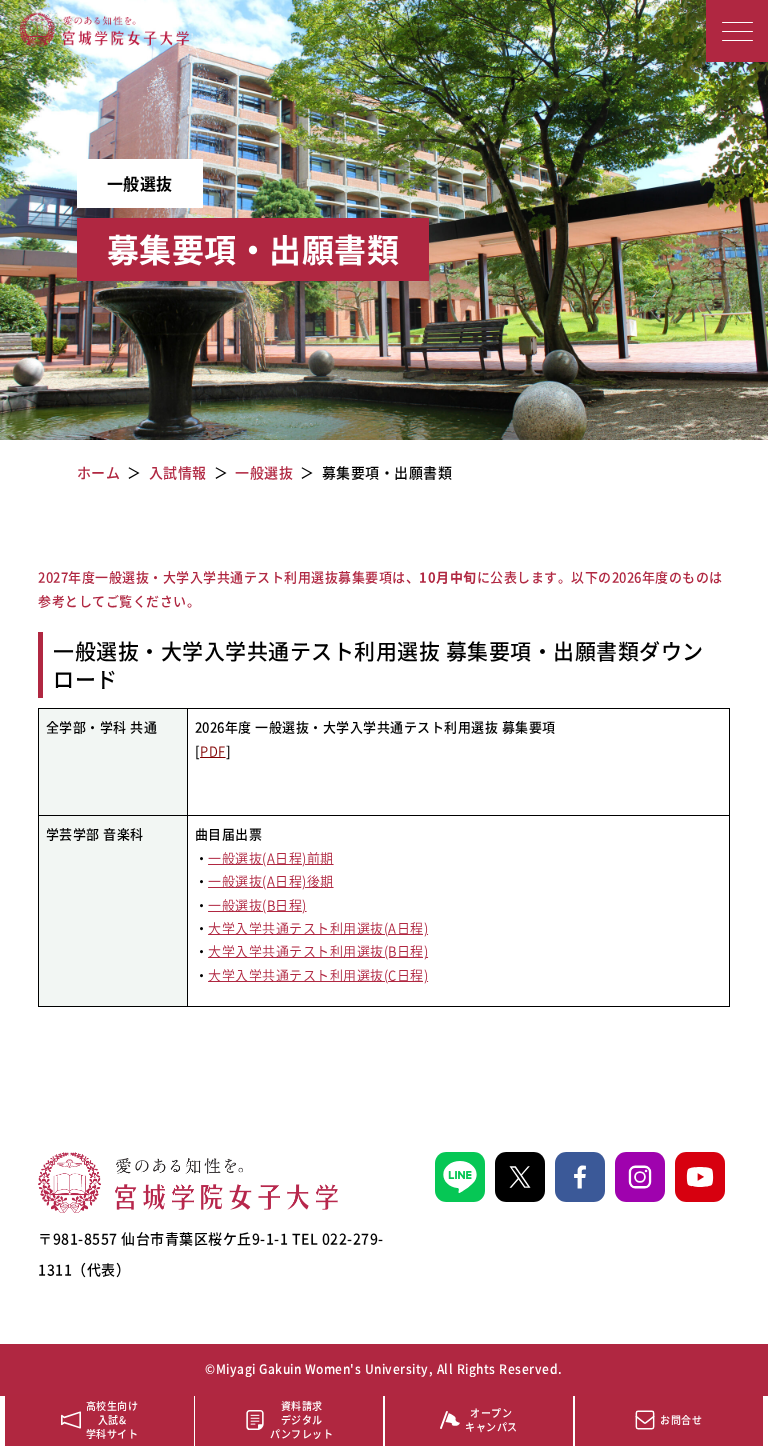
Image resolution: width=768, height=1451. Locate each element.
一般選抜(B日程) (257, 904)
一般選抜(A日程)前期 (271, 857)
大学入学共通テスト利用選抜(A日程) (318, 927)
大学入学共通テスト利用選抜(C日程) (318, 974)
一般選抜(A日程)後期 (271, 880)
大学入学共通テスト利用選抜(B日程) (318, 950)
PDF (213, 750)
